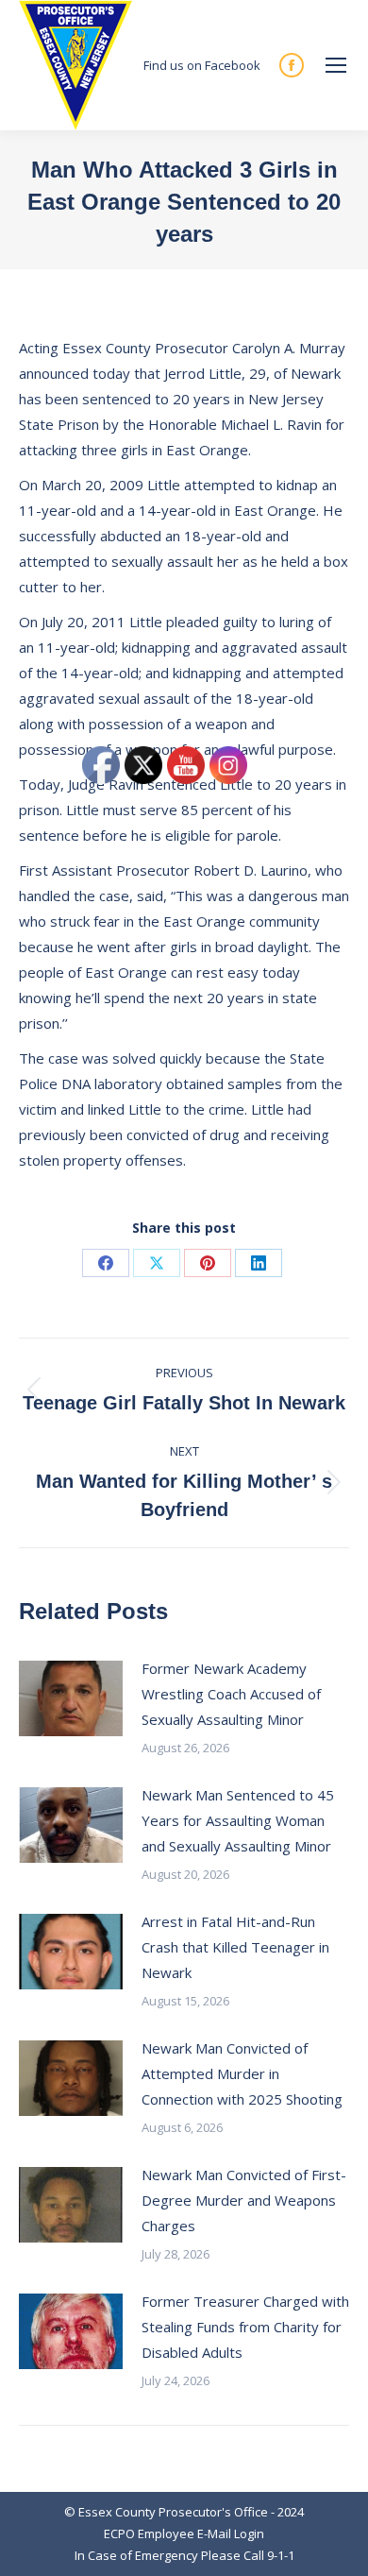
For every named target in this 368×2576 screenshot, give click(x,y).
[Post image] (71, 1698)
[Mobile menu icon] (336, 65)
